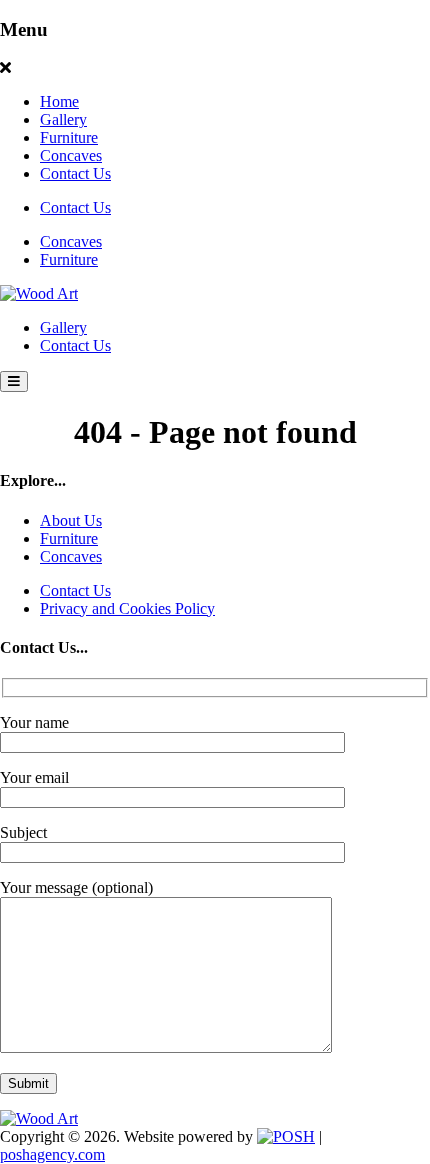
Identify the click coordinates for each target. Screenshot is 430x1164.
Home (59, 101)
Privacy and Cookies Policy (127, 608)
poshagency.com (52, 1154)
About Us (71, 520)
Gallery (63, 119)
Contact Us (75, 173)
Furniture (69, 137)
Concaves (71, 155)
